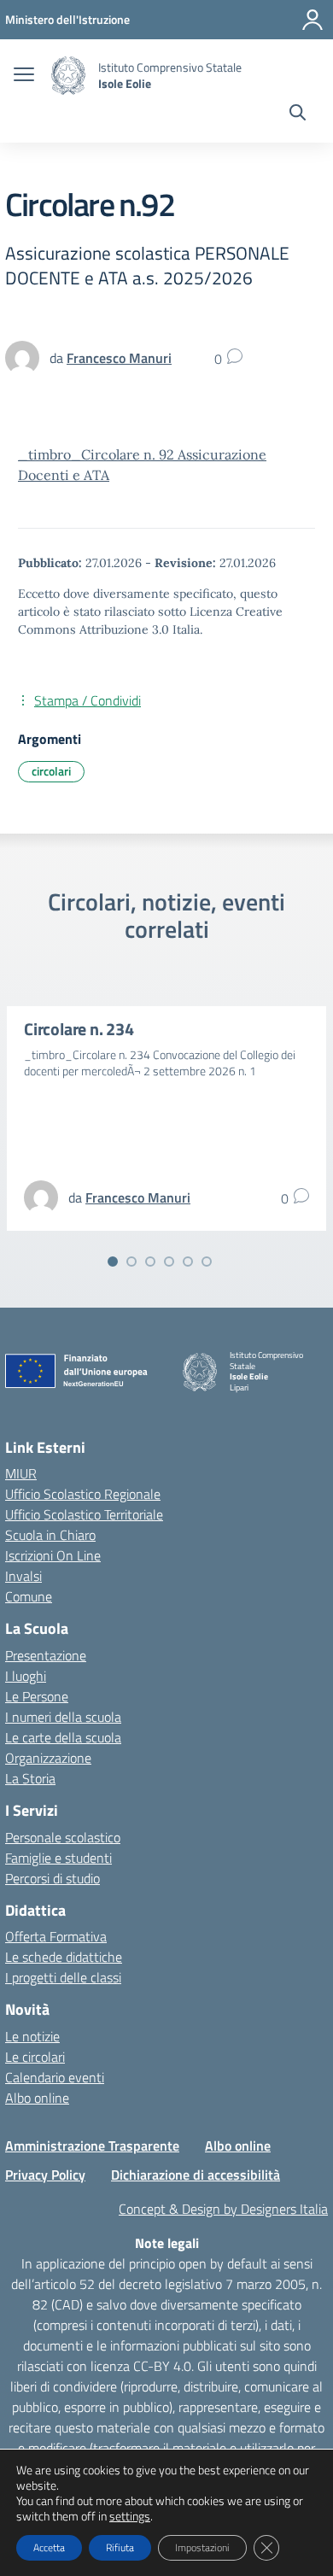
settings (130, 2516)
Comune (29, 1596)
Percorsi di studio (53, 1878)
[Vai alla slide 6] (207, 1262)
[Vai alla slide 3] (150, 1262)
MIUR (21, 1473)
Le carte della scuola (63, 1737)
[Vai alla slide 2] (131, 1262)
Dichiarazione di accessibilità (196, 2175)
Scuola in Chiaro (50, 1535)
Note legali (167, 2243)
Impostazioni (202, 2547)
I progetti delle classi (63, 1977)
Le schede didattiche (64, 1957)
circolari (51, 771)
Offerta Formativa (56, 1936)
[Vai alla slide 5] (188, 1262)
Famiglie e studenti (58, 1858)
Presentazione (46, 1655)
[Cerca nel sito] (298, 114)
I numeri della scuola (63, 1717)
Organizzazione (48, 1758)
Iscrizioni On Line (53, 1555)
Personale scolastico (63, 1837)
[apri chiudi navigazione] (24, 76)
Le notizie (32, 2036)
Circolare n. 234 (79, 1029)
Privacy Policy (45, 2175)
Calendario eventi (55, 2077)
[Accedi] (313, 20)
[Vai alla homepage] (68, 76)
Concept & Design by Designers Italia (223, 2209)
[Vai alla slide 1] (113, 1262)
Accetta (49, 2547)
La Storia (30, 1778)
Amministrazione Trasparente (92, 2146)
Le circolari (35, 2057)
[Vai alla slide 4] (169, 1262)
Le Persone (37, 1696)
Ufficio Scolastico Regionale (83, 1494)
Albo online (37, 2098)
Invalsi (23, 1576)
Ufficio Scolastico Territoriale (84, 1514)
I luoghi (26, 1676)
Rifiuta (120, 2547)
